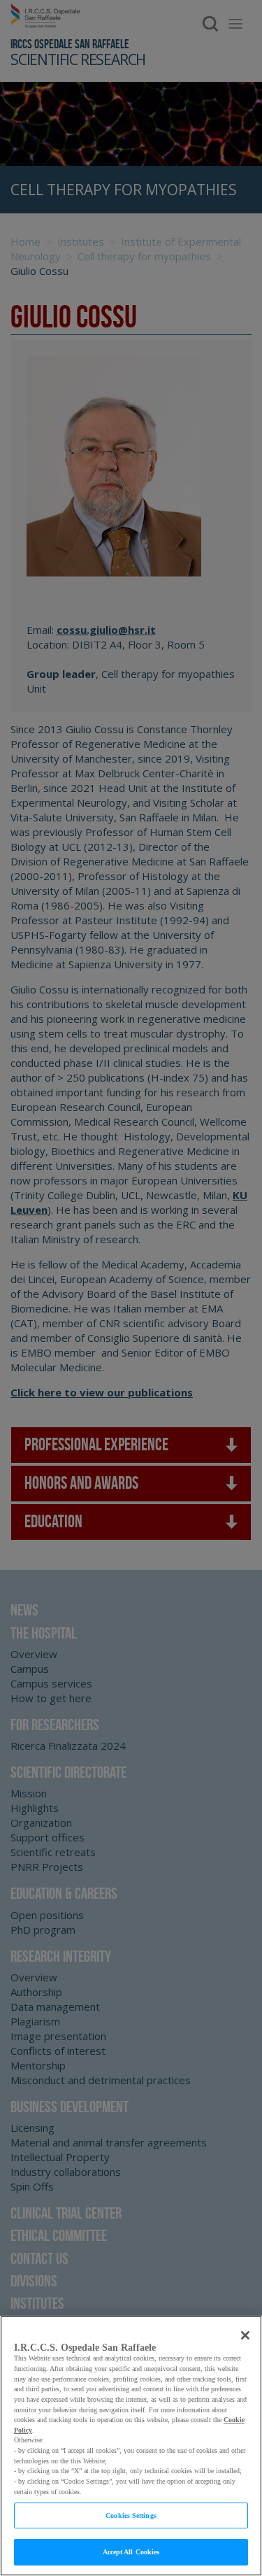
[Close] (245, 2335)
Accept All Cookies (131, 2552)
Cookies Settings (131, 2515)
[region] (131, 2446)
